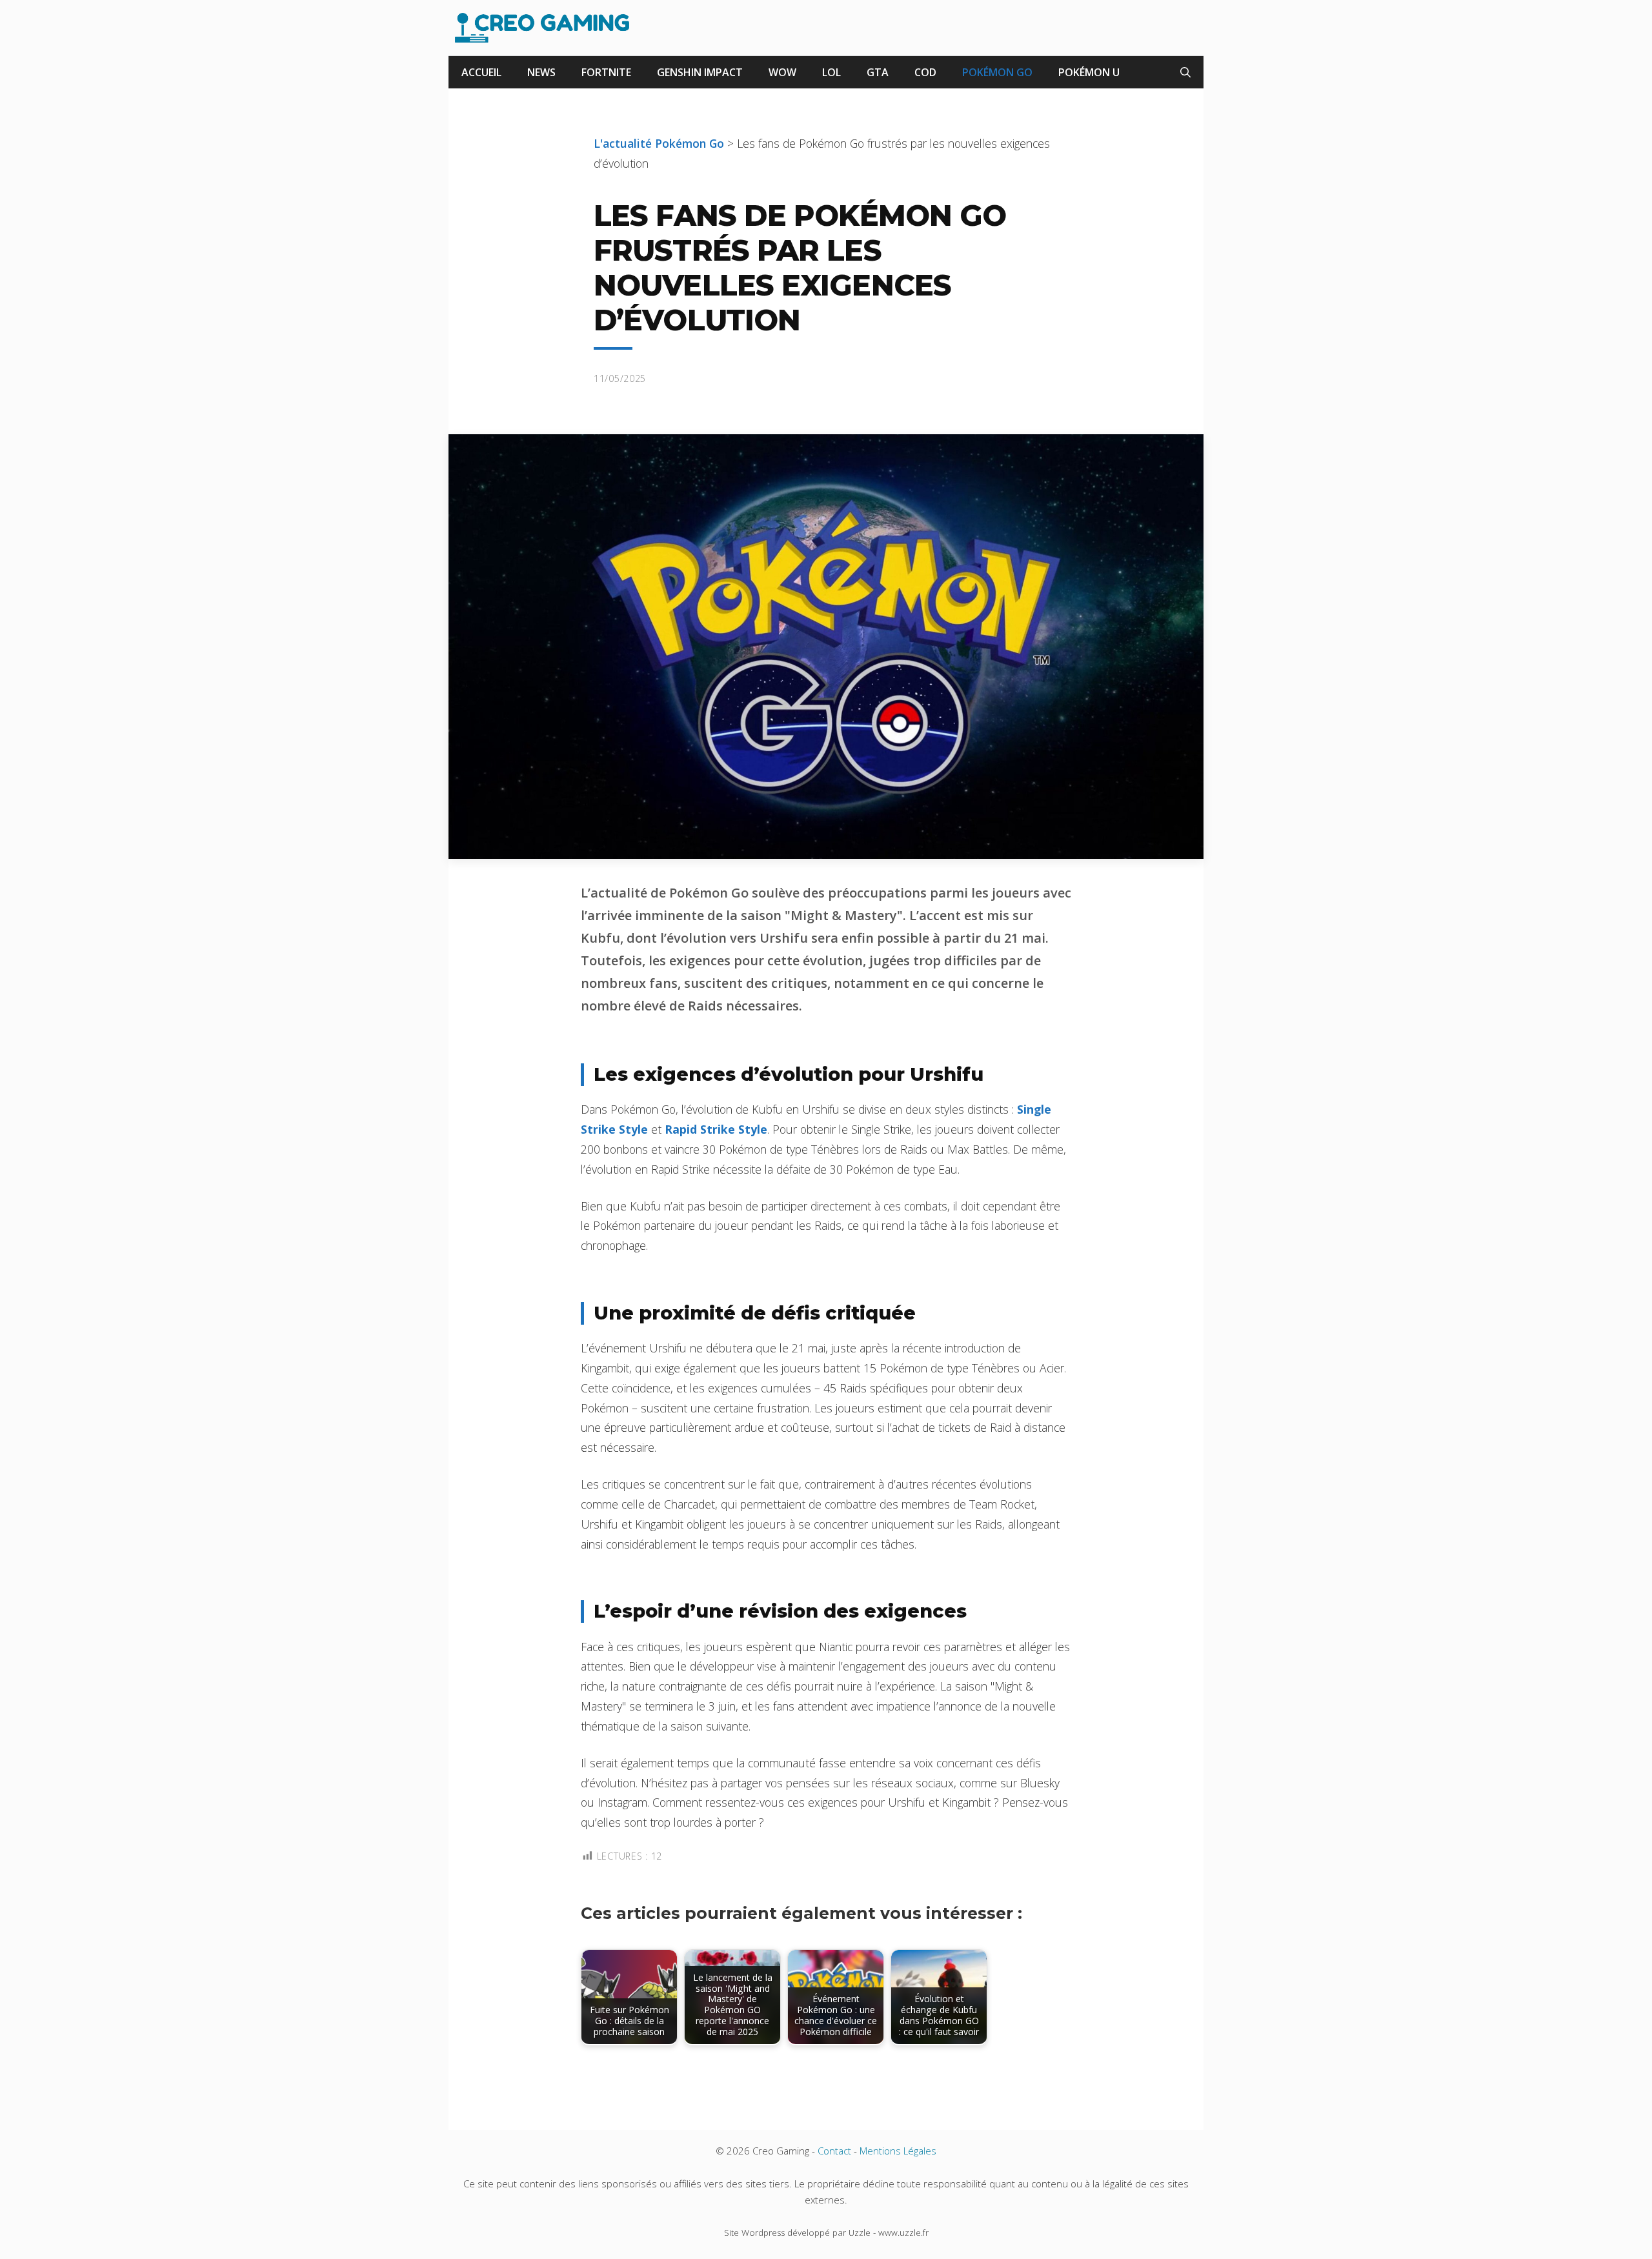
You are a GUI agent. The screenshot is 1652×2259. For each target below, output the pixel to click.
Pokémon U (1089, 72)
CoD (925, 72)
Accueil (481, 72)
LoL (831, 72)
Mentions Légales (898, 2151)
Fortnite (606, 72)
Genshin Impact (700, 72)
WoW (782, 72)
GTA (878, 72)
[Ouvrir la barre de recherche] (1185, 72)
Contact (834, 2151)
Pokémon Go (997, 72)
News (541, 72)
